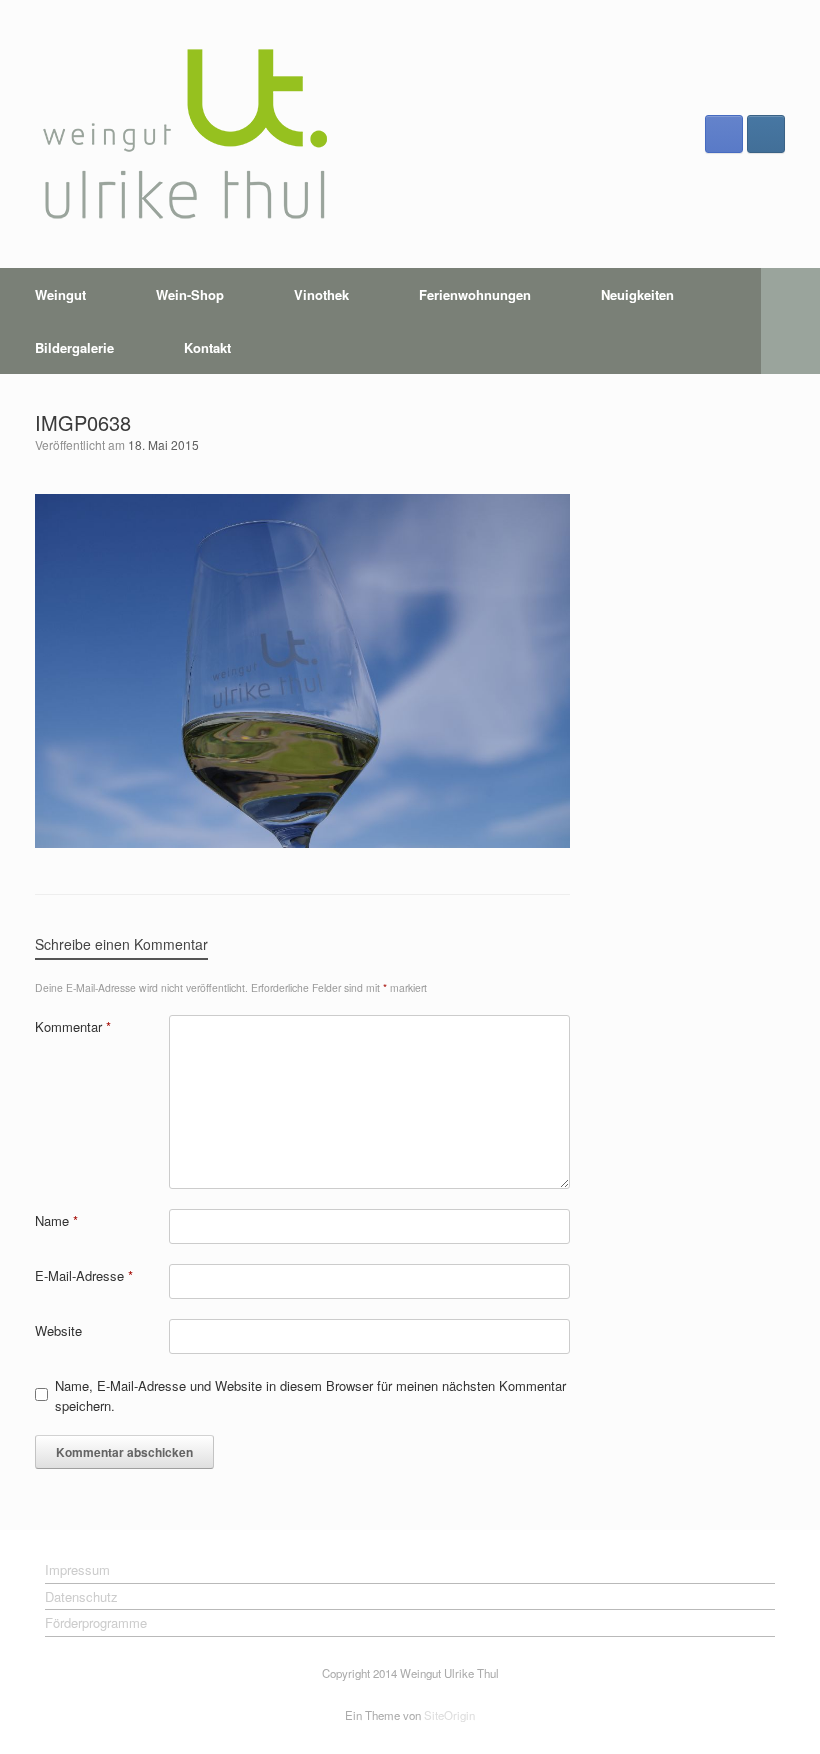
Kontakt (207, 347)
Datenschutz (81, 1596)
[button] (790, 321)
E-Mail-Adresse (84, 1275)
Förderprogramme (96, 1622)
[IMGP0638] (302, 842)
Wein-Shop (190, 294)
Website (58, 1330)
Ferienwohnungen (475, 294)
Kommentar (73, 1026)
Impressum (77, 1569)
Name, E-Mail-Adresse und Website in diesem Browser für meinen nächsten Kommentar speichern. (310, 1395)
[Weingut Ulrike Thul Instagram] (766, 134)
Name (56, 1220)
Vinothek (321, 294)
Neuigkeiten (637, 294)
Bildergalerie (74, 347)
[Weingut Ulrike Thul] (185, 134)
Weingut (60, 294)
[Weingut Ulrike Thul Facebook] (724, 134)
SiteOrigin (449, 1715)
